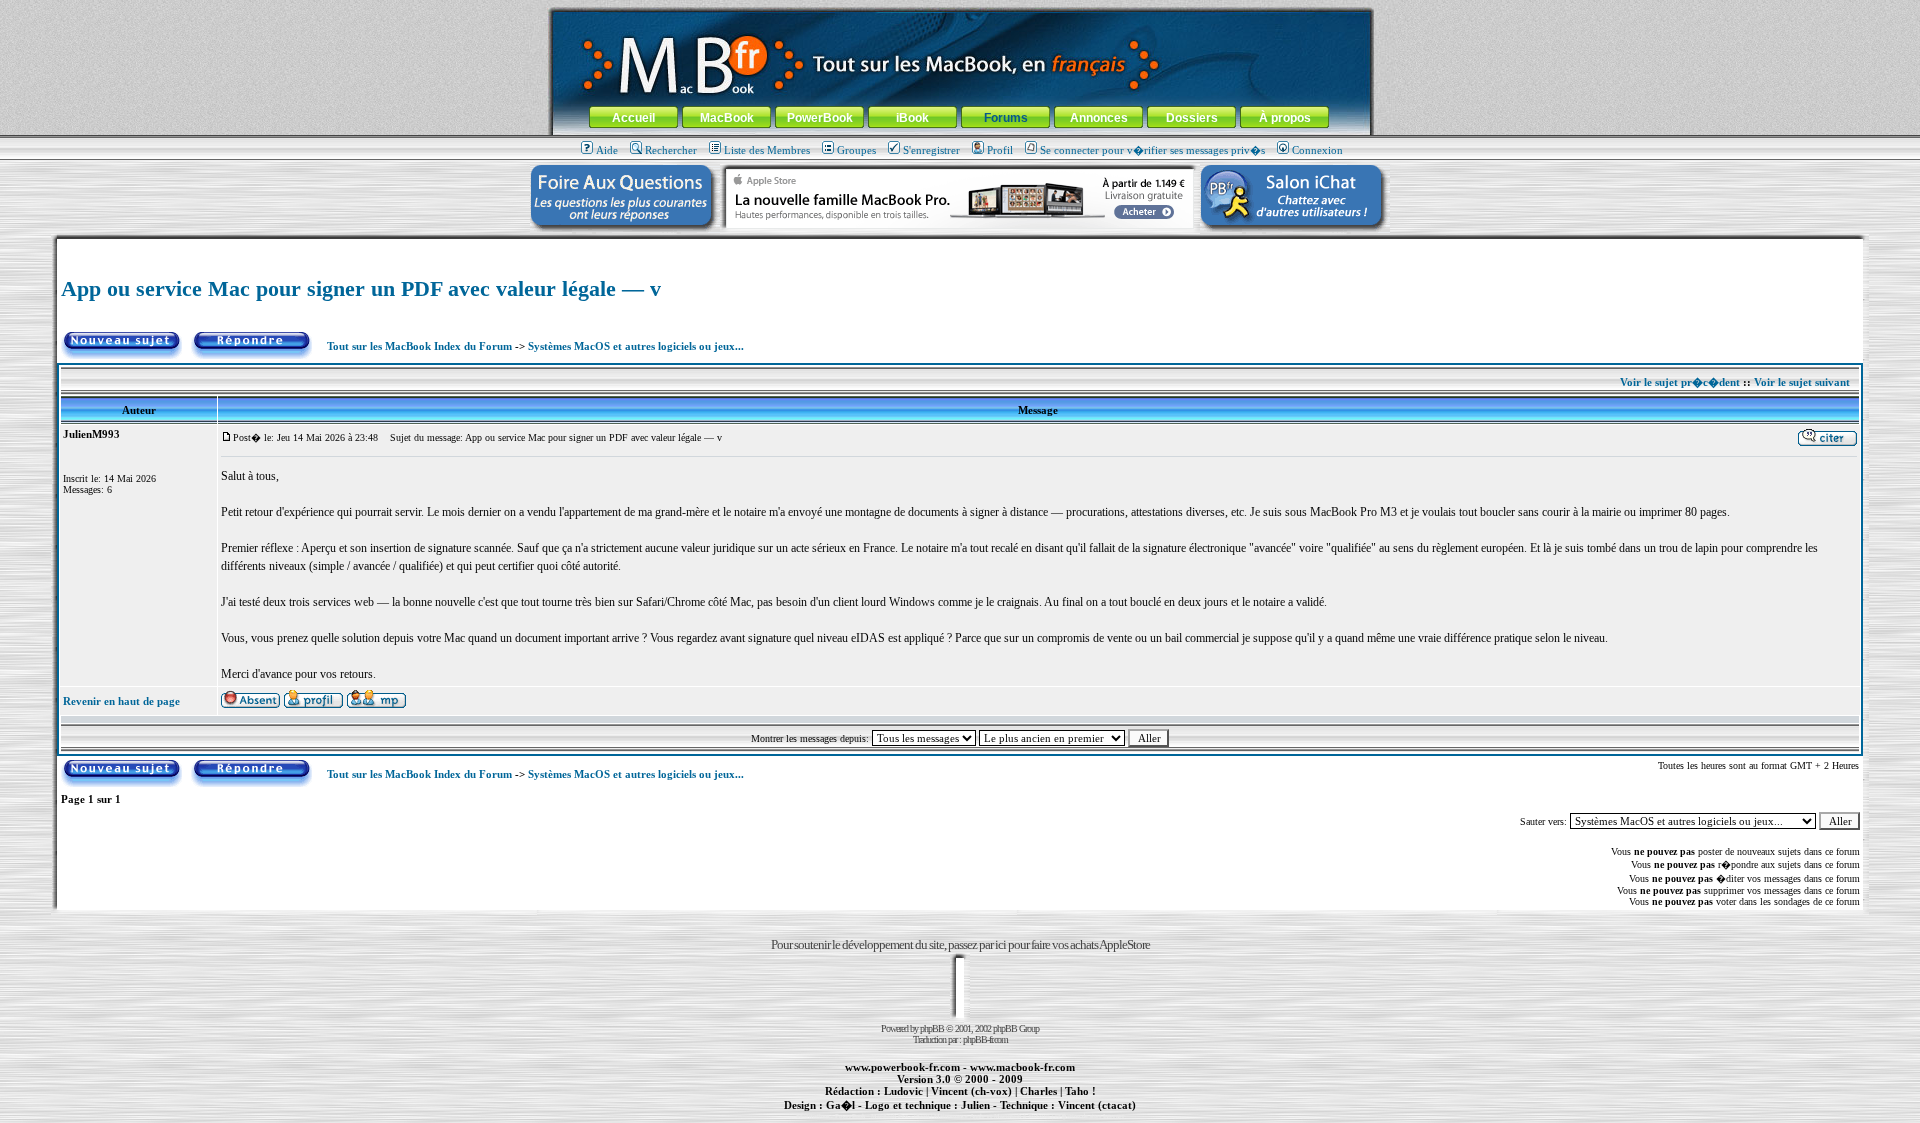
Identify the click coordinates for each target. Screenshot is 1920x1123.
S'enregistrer (931, 150)
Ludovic (903, 1091)
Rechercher (671, 150)
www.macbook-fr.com (1022, 1067)
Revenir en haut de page (121, 701)
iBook (912, 118)
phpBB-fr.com (985, 1039)
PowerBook (820, 118)
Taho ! (1080, 1091)
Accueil (633, 118)
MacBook (727, 118)
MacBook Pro (889, 1116)
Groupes (856, 150)
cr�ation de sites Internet (1089, 1116)
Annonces (1099, 118)
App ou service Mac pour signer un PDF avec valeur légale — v (361, 288)
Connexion (1317, 150)
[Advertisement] (960, 246)
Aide (607, 150)
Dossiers (1192, 118)
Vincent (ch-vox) (971, 1091)
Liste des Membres (767, 150)
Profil (1000, 150)
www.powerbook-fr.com (902, 1067)
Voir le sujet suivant (1802, 382)
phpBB (932, 1028)
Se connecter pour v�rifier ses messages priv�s (1152, 150)
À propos (1285, 118)
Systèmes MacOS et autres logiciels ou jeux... (636, 346)
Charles (1038, 1091)
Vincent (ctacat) (1097, 1105)
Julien (975, 1105)
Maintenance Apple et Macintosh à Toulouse (992, 1116)
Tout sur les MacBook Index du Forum (419, 346)
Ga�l (840, 1105)
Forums (1006, 118)
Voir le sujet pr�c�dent (1680, 382)
